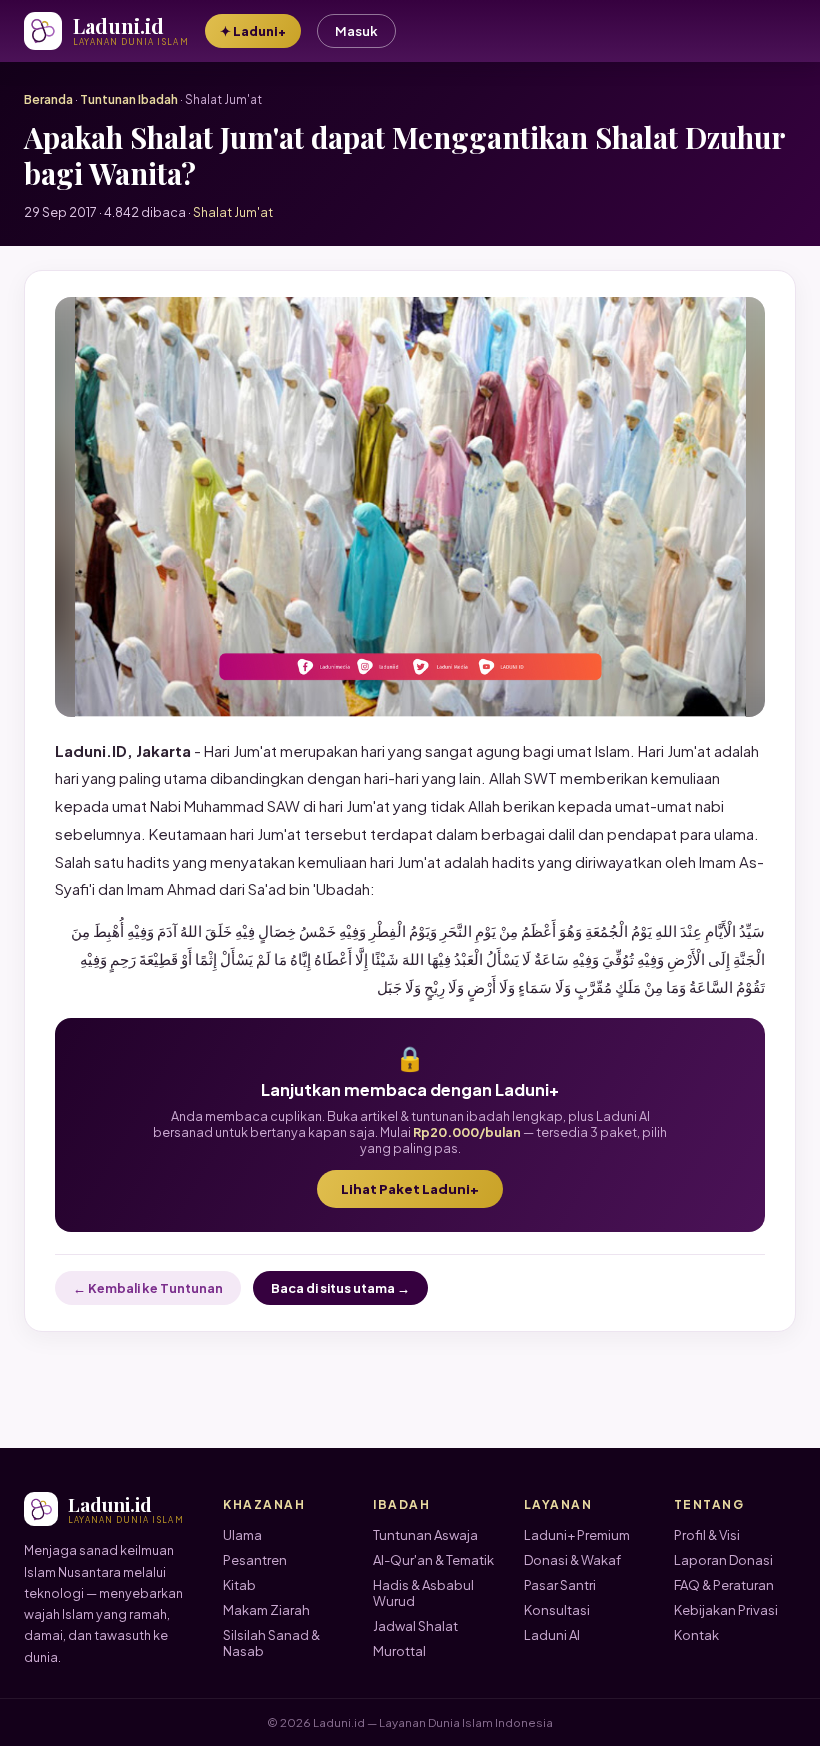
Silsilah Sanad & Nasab (271, 1643)
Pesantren (255, 1560)
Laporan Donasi (723, 1560)
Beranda (48, 99)
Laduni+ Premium (577, 1535)
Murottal (399, 1651)
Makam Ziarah (266, 1610)
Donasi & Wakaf (572, 1560)
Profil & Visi (707, 1535)
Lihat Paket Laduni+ (410, 1189)
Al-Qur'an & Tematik (433, 1560)
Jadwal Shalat (415, 1626)
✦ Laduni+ (253, 31)
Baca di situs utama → (340, 1288)
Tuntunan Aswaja (425, 1535)
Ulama (242, 1535)
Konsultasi (557, 1610)
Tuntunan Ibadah (129, 99)
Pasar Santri (560, 1585)
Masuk (356, 31)
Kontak (696, 1635)
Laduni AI (552, 1635)
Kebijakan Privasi (726, 1610)
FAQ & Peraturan (724, 1585)
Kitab (239, 1585)
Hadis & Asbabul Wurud (423, 1593)
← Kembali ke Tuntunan (148, 1288)
